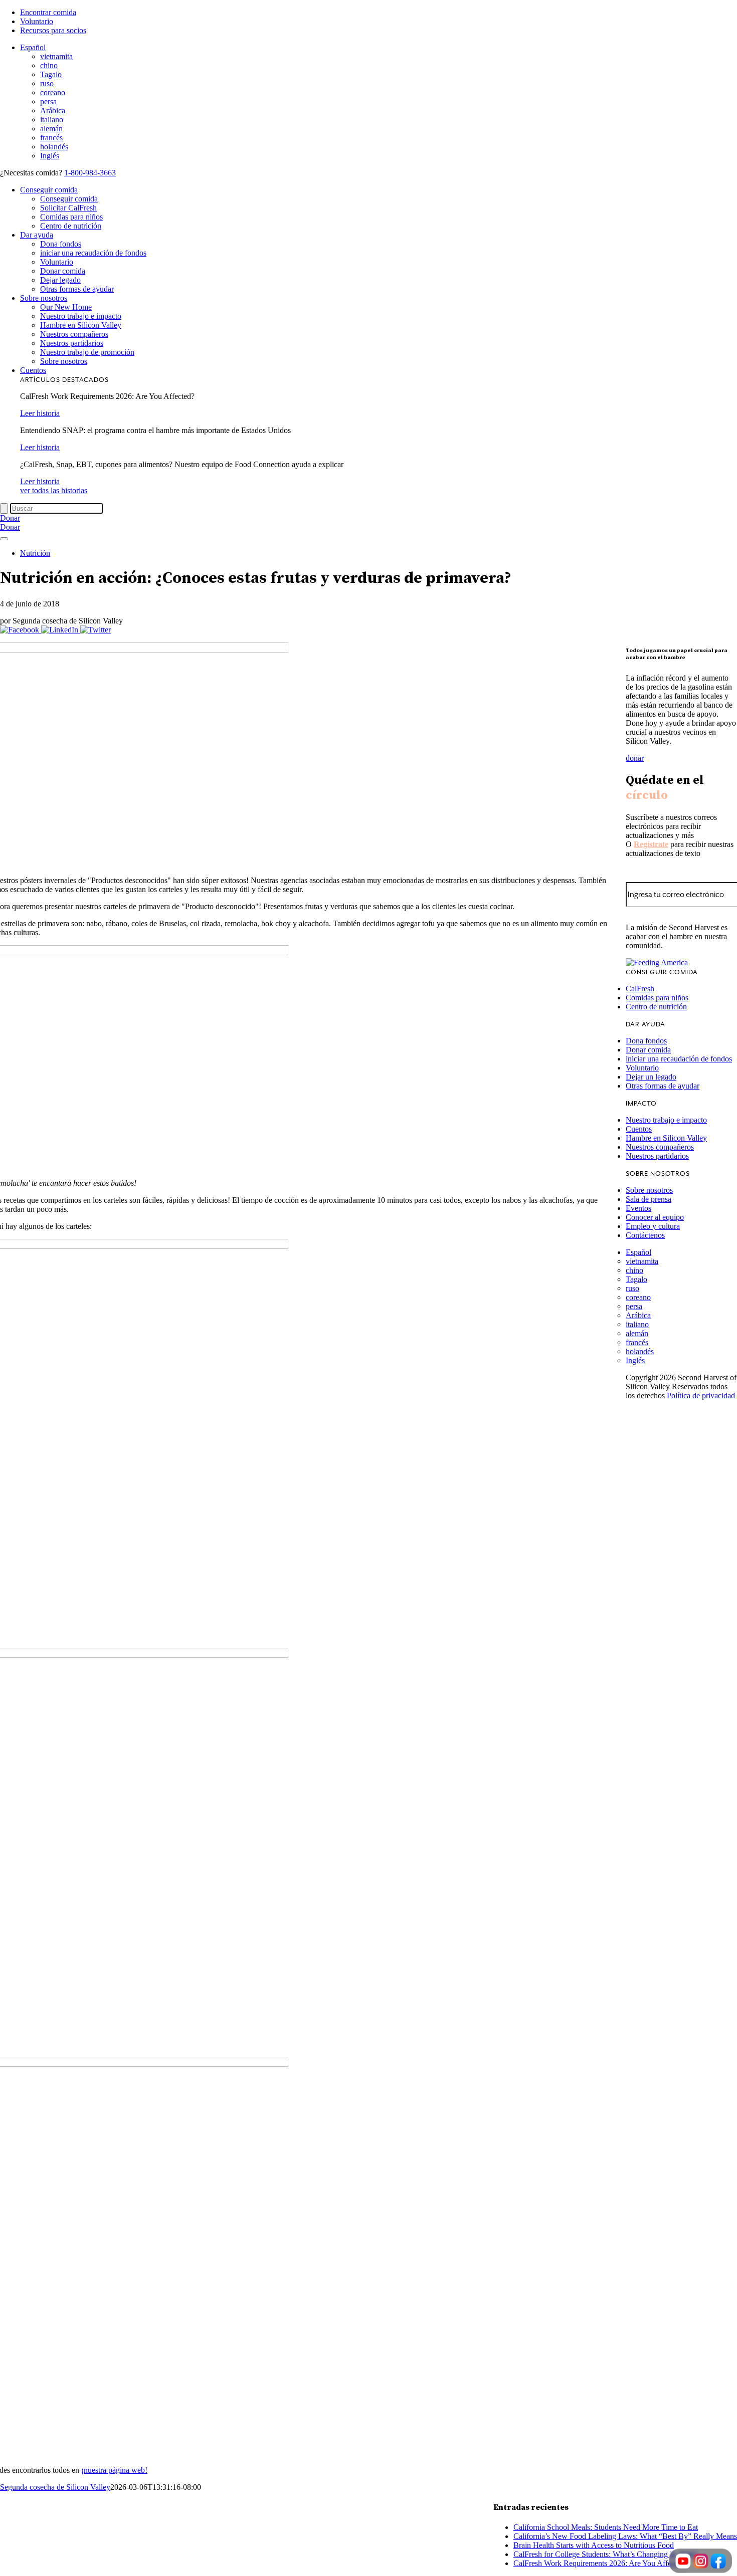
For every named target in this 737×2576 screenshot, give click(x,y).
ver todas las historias (54, 490)
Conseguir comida (49, 190)
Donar (10, 518)
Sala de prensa (649, 1199)
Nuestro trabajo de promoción (87, 352)
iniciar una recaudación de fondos (93, 253)
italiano (52, 120)
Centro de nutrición (71, 226)
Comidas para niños (71, 217)
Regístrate (651, 844)
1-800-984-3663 (90, 173)
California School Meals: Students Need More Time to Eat (606, 2527)
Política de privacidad (701, 1396)
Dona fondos (61, 244)
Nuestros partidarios (72, 343)
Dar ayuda (37, 235)
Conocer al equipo (655, 1217)
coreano (53, 92)
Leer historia (40, 413)
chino (49, 65)
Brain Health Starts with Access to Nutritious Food (594, 2545)
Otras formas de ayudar (77, 289)
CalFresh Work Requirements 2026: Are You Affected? (601, 2563)
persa (48, 101)
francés (51, 138)
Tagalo (51, 74)
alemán (51, 129)
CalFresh (640, 989)
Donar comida (63, 271)
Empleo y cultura (653, 1226)
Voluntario (37, 21)
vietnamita (56, 56)
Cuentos (33, 370)
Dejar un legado (651, 1077)
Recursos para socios (53, 30)
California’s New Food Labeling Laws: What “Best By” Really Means (625, 2536)
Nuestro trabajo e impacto (81, 316)
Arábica (53, 111)
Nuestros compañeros (74, 334)
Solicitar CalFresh (68, 208)
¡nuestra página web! (114, 2470)
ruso (47, 83)
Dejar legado (60, 280)
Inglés (50, 156)
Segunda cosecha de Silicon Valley (55, 2487)
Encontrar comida (48, 12)
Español (33, 47)
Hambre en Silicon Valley (81, 325)
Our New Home (66, 307)
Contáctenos (645, 1235)
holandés (54, 147)
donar (635, 758)
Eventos (638, 1208)
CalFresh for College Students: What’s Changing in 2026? (605, 2554)
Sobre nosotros (44, 298)
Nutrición (35, 553)
